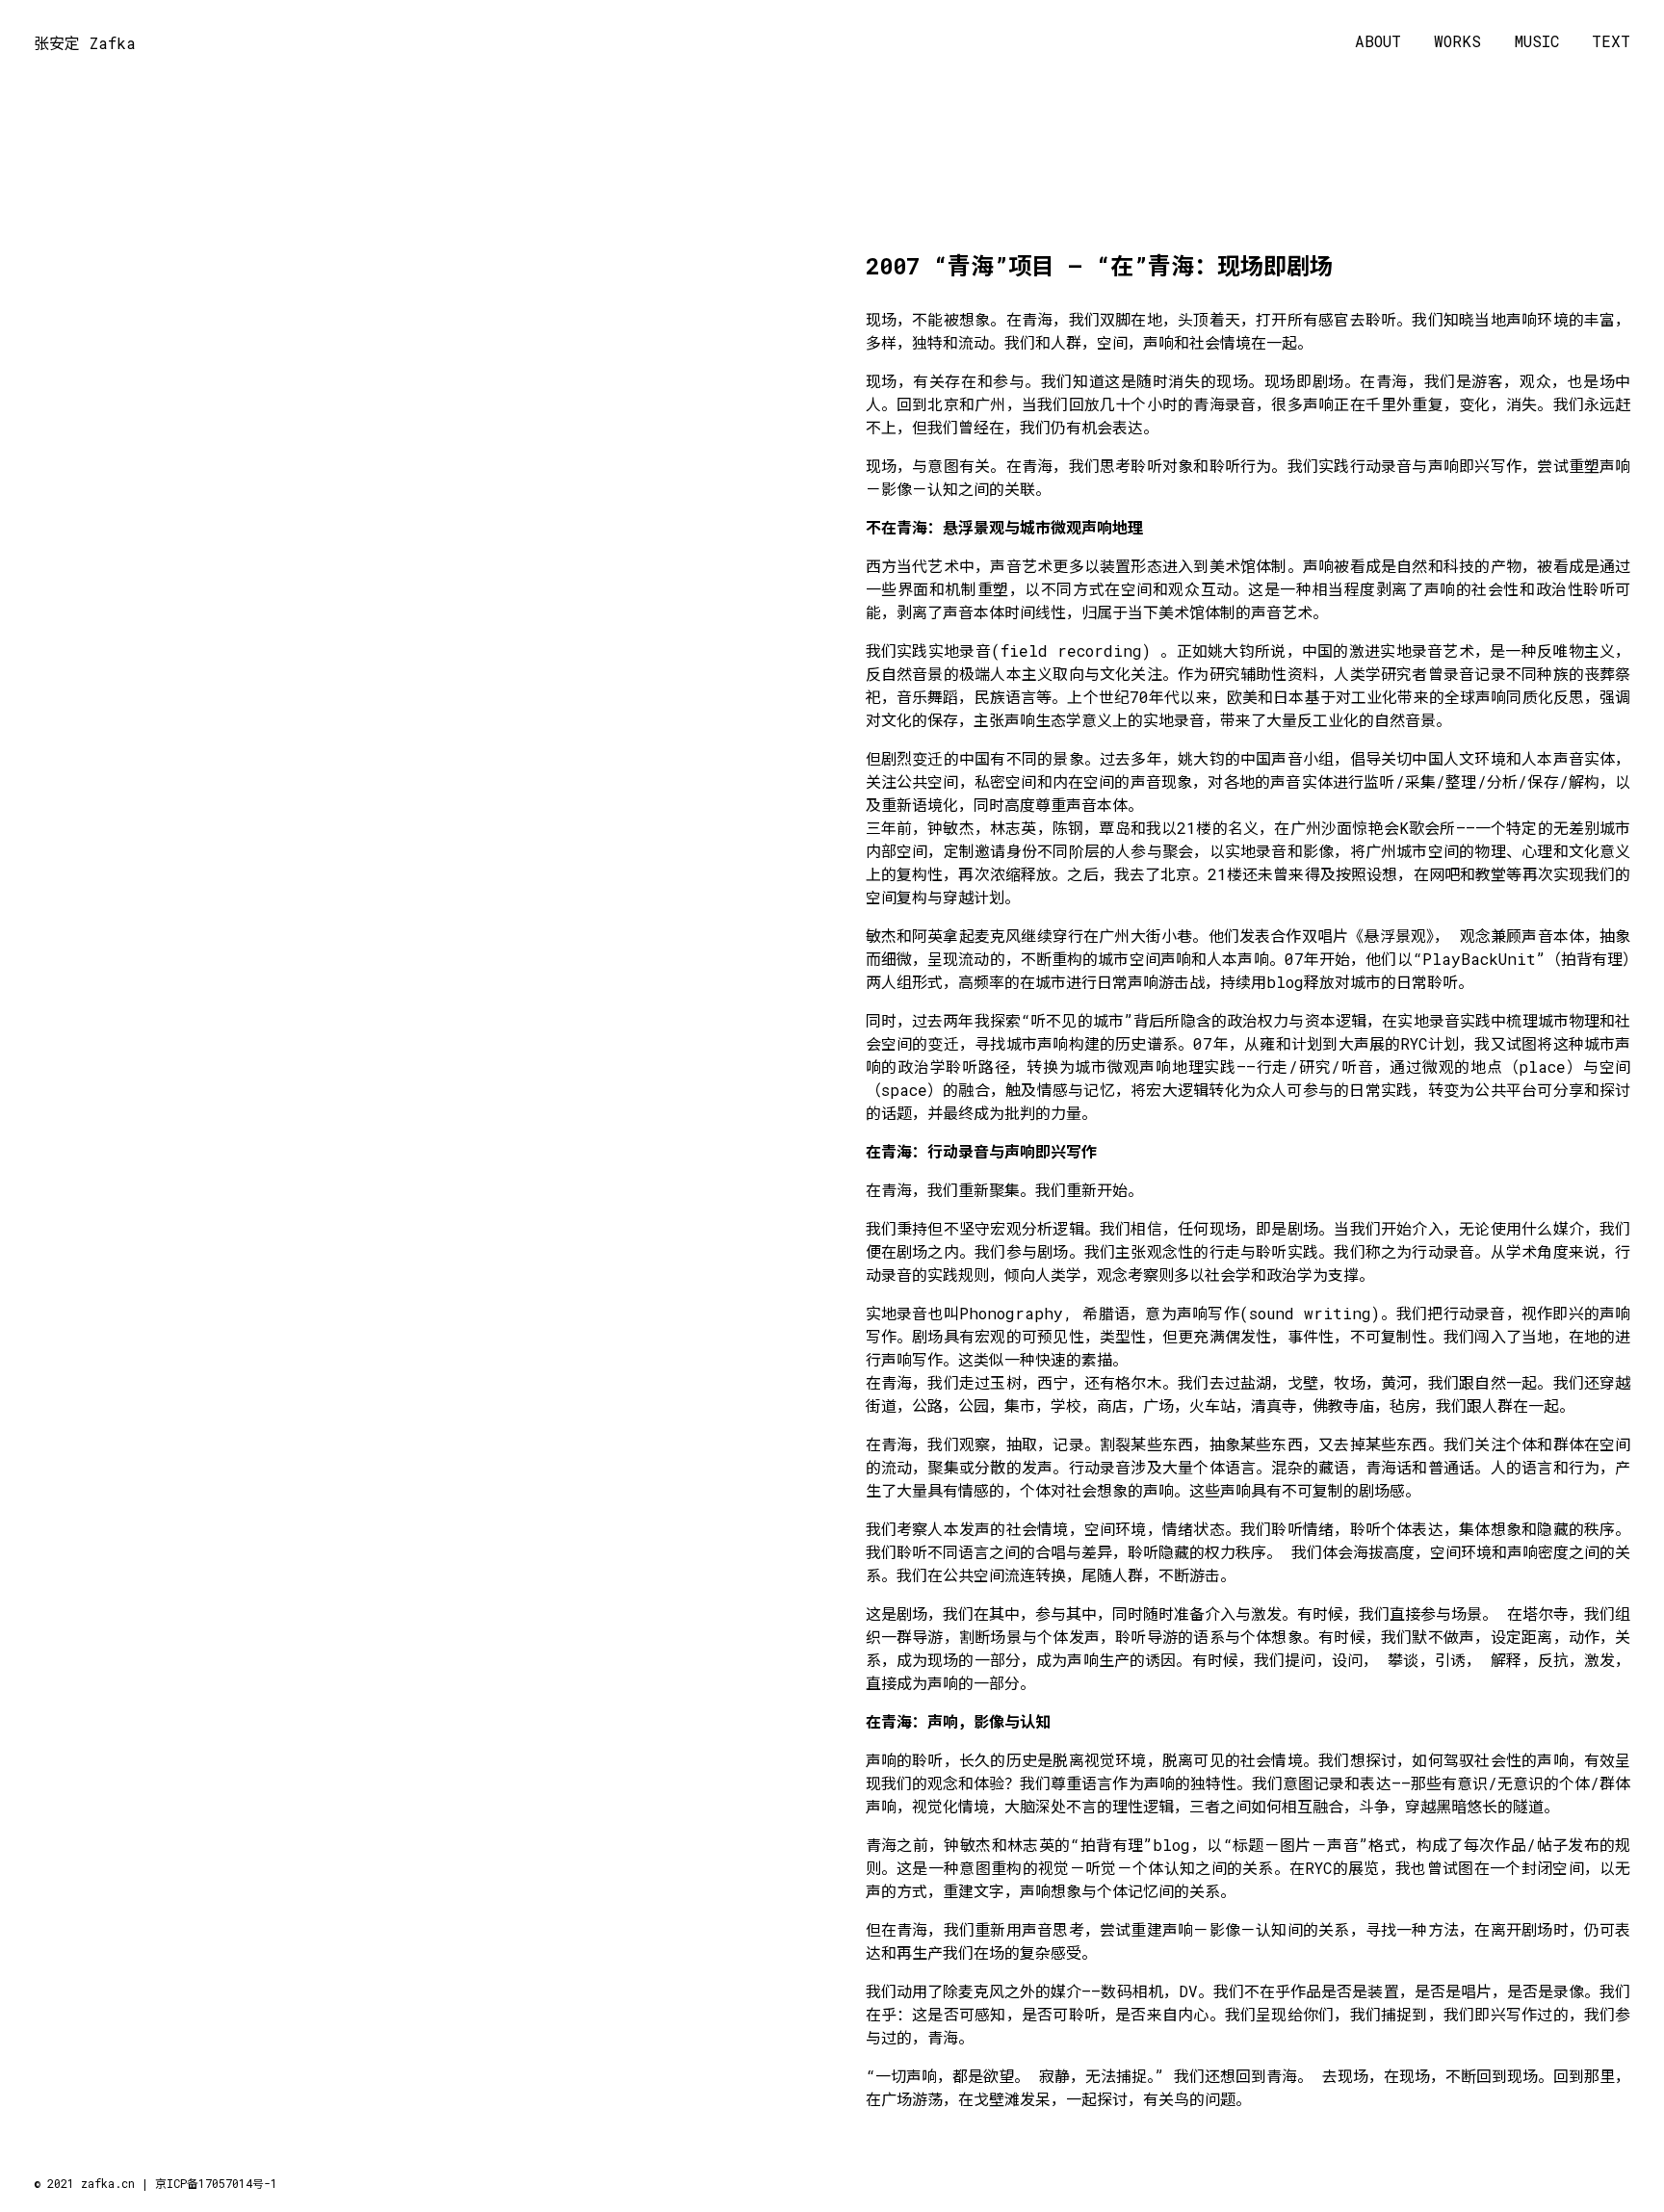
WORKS (1457, 42)
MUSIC (1537, 42)
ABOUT (1378, 42)
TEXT (1611, 42)
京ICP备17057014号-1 (216, 2183)
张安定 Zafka (85, 43)
